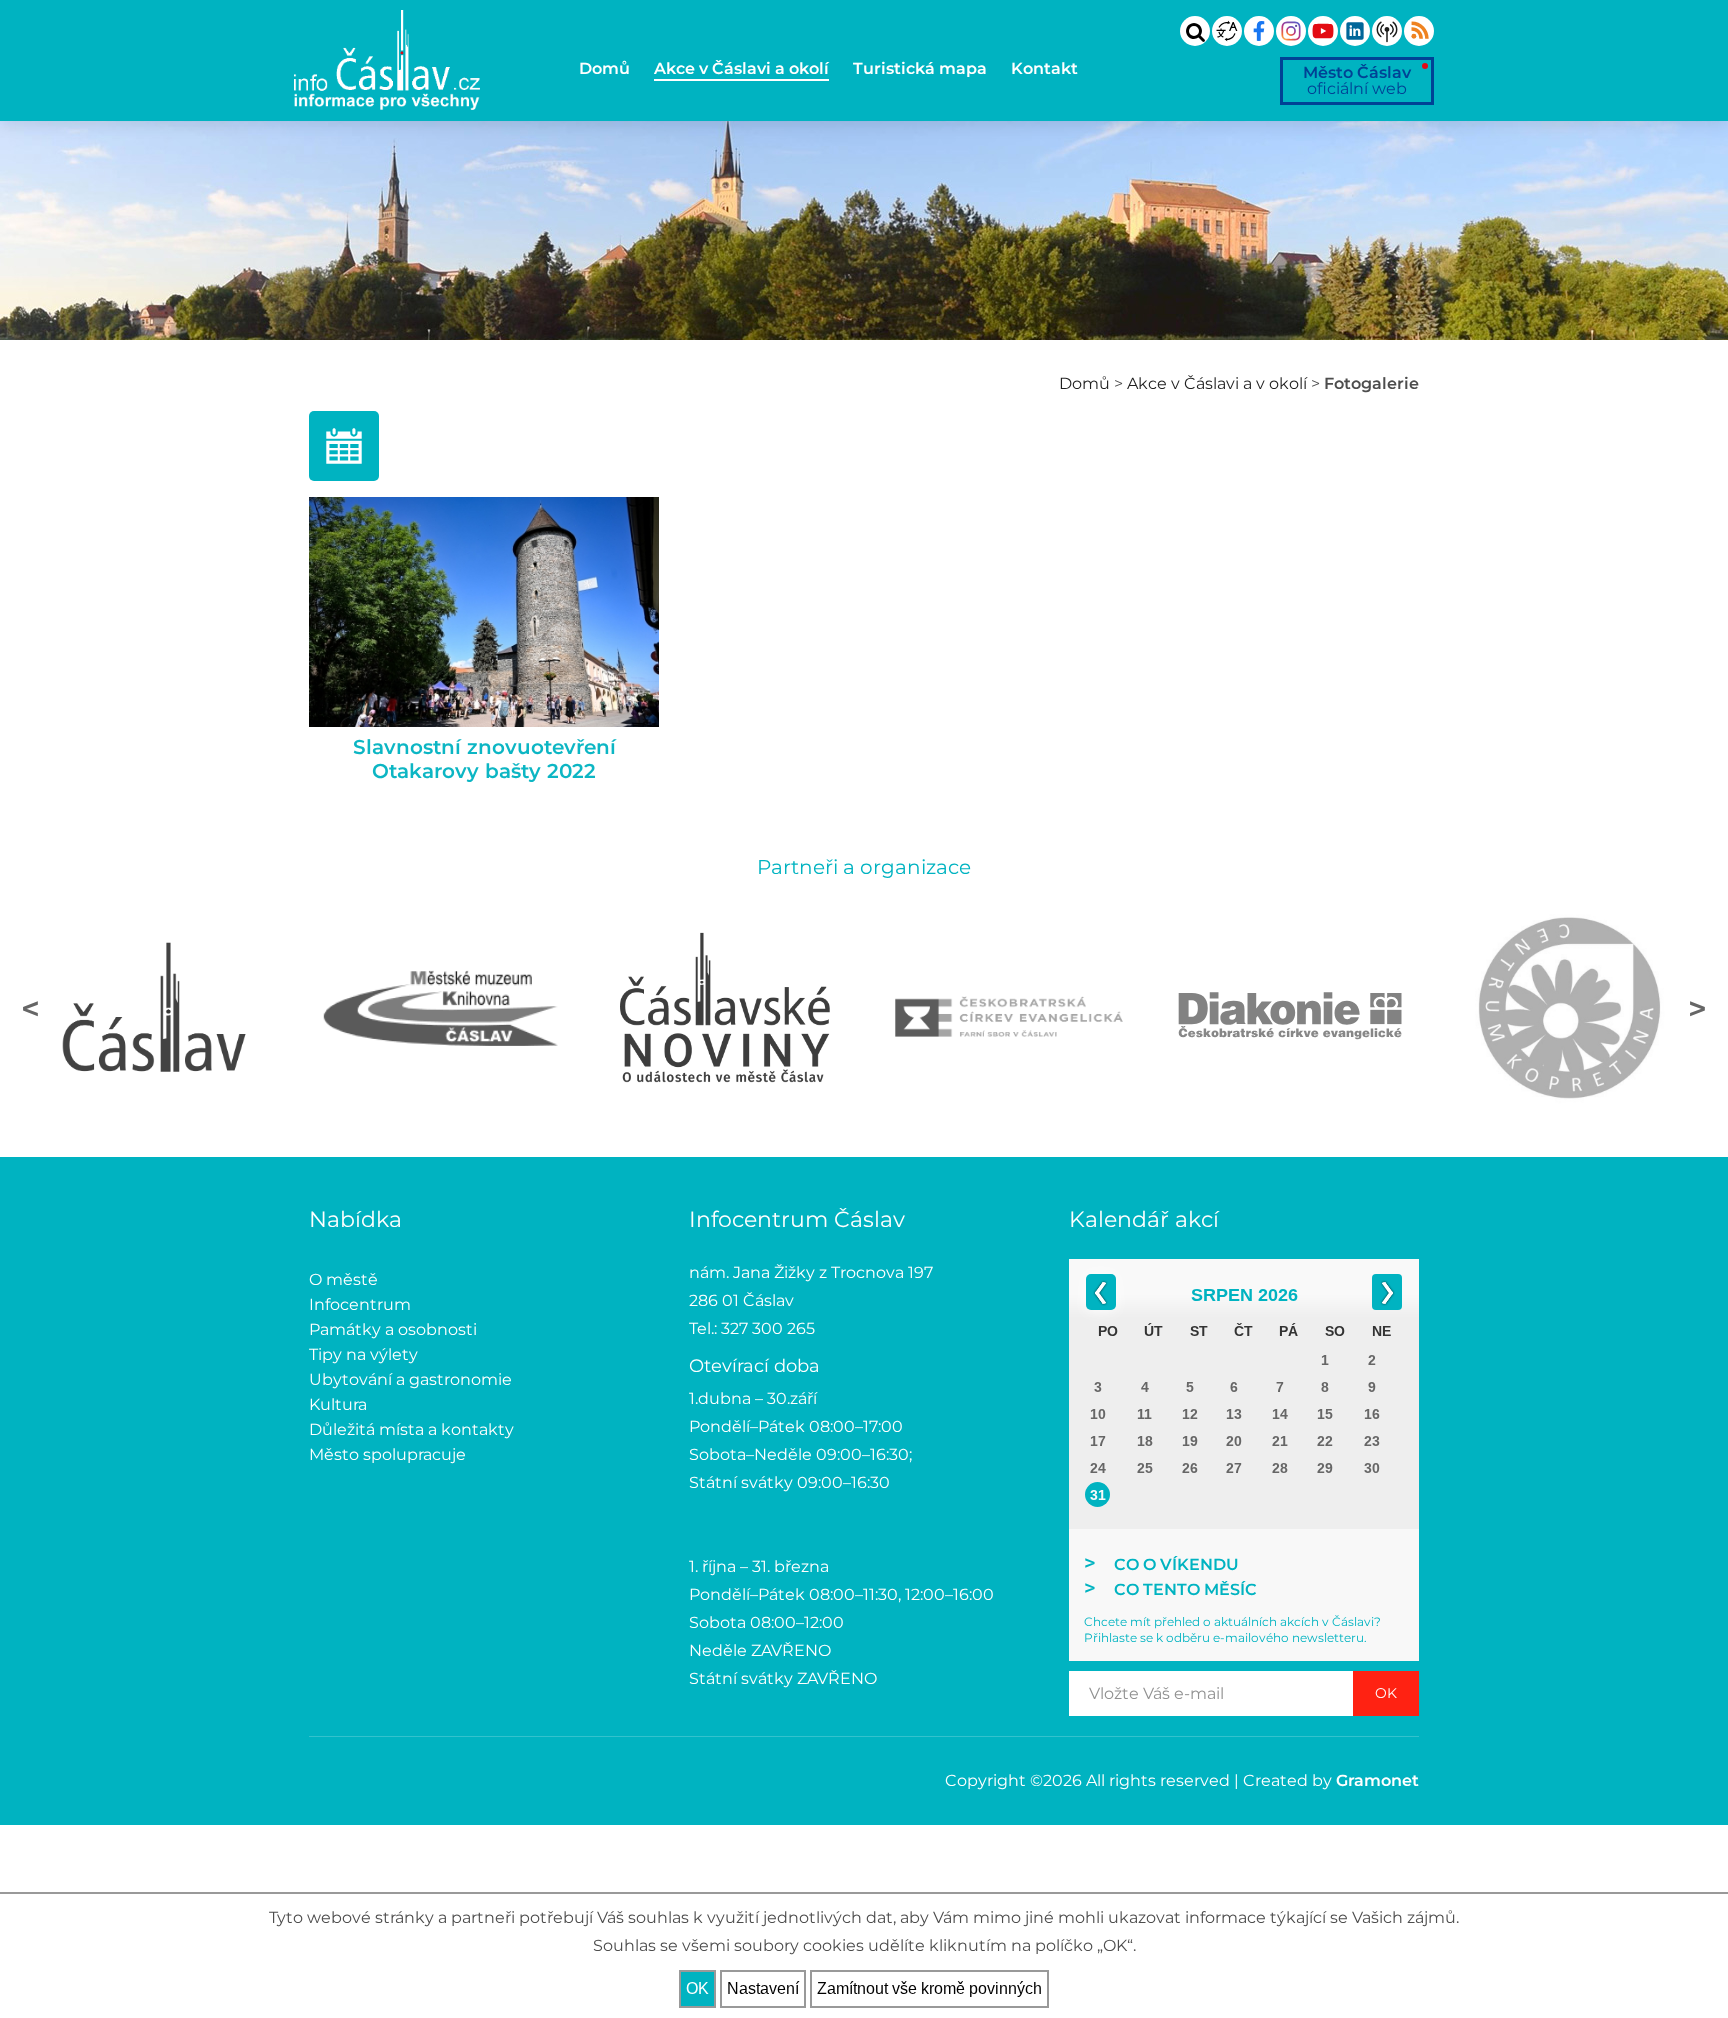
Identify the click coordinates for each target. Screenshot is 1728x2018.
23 (1372, 1441)
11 (1144, 1414)
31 (1098, 1495)
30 (1372, 1468)
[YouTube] (1323, 31)
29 (1325, 1468)
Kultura (338, 1404)
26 (1190, 1468)
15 (1325, 1414)
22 (1325, 1441)
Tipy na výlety (363, 1354)
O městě (343, 1279)
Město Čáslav (1357, 80)
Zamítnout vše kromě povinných (929, 1988)
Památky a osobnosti (393, 1329)
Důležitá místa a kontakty (411, 1429)
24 (1098, 1468)
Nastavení (763, 1988)
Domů (604, 68)
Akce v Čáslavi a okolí (741, 68)
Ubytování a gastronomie (410, 1379)
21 (1280, 1441)
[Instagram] (1291, 31)
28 (1280, 1468)
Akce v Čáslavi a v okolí (1217, 383)
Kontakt (1044, 68)
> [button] (1697, 1008)
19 (1190, 1441)
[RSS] (1419, 31)
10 (1098, 1414)
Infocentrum (360, 1304)
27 (1234, 1468)
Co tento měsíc (1185, 1589)
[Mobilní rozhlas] (1387, 31)
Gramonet (1377, 1780)
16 (1372, 1414)
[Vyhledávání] (1195, 31)
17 (1098, 1441)
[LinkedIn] (1355, 31)
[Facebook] (1259, 31)
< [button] (30, 1008)
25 (1145, 1468)
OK (1386, 1693)
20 (1234, 1441)
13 (1234, 1414)
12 (1190, 1414)
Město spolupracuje (387, 1454)
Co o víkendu (1176, 1564)
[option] (157, 1008)
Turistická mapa (920, 68)
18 (1145, 1441)
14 (1280, 1414)
